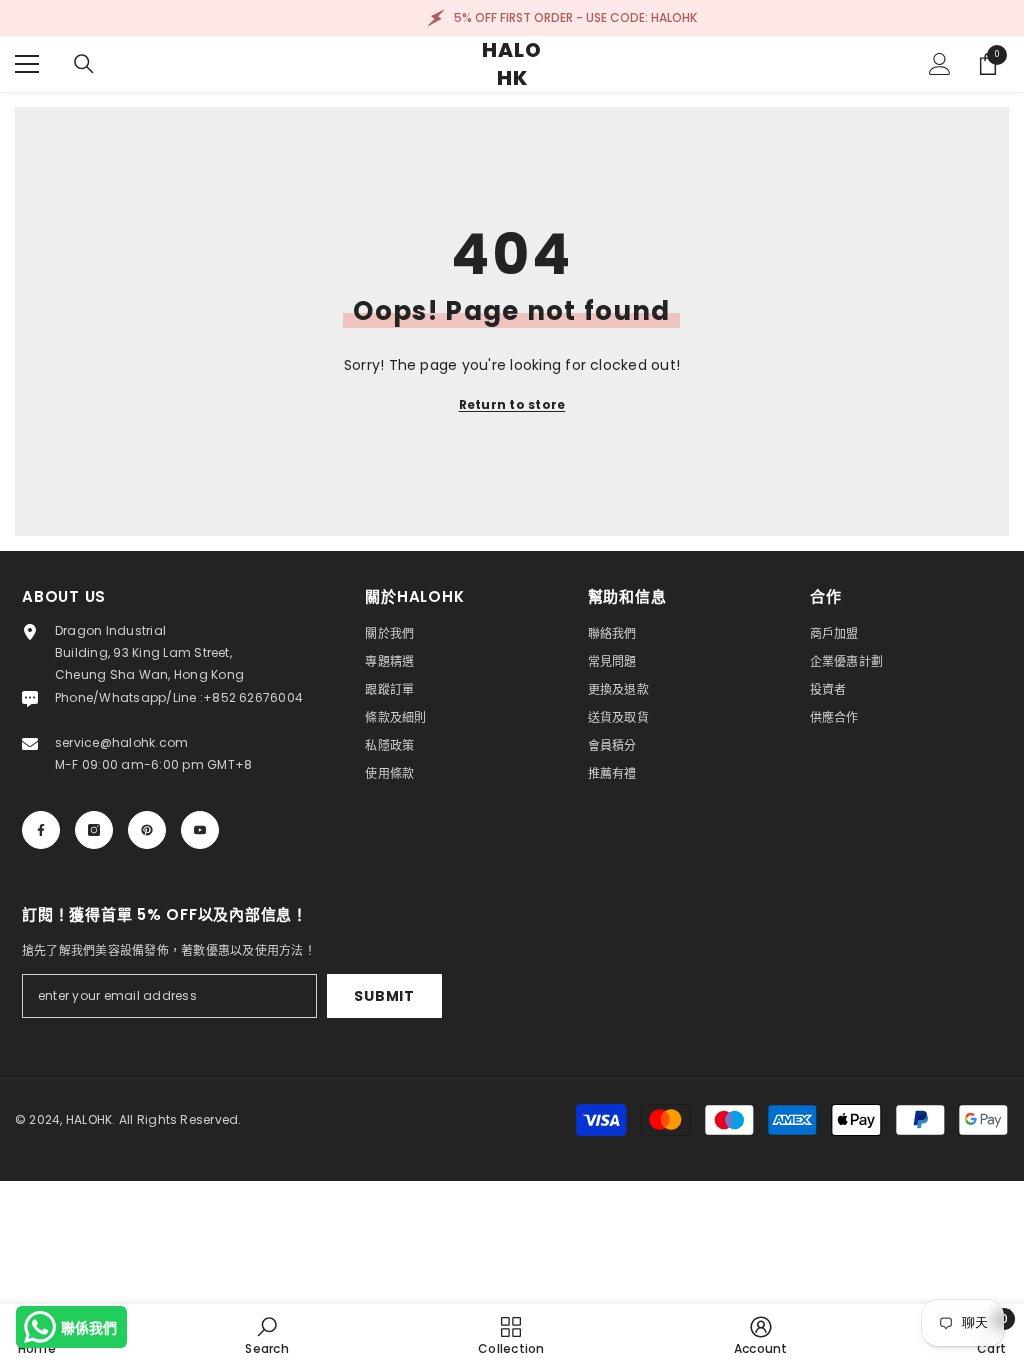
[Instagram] (94, 830)
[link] (266, 1335)
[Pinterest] (147, 830)
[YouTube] (200, 830)
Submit (384, 996)
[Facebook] (41, 830)
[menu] (27, 64)
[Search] (84, 64)
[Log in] (940, 64)
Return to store (512, 404)
